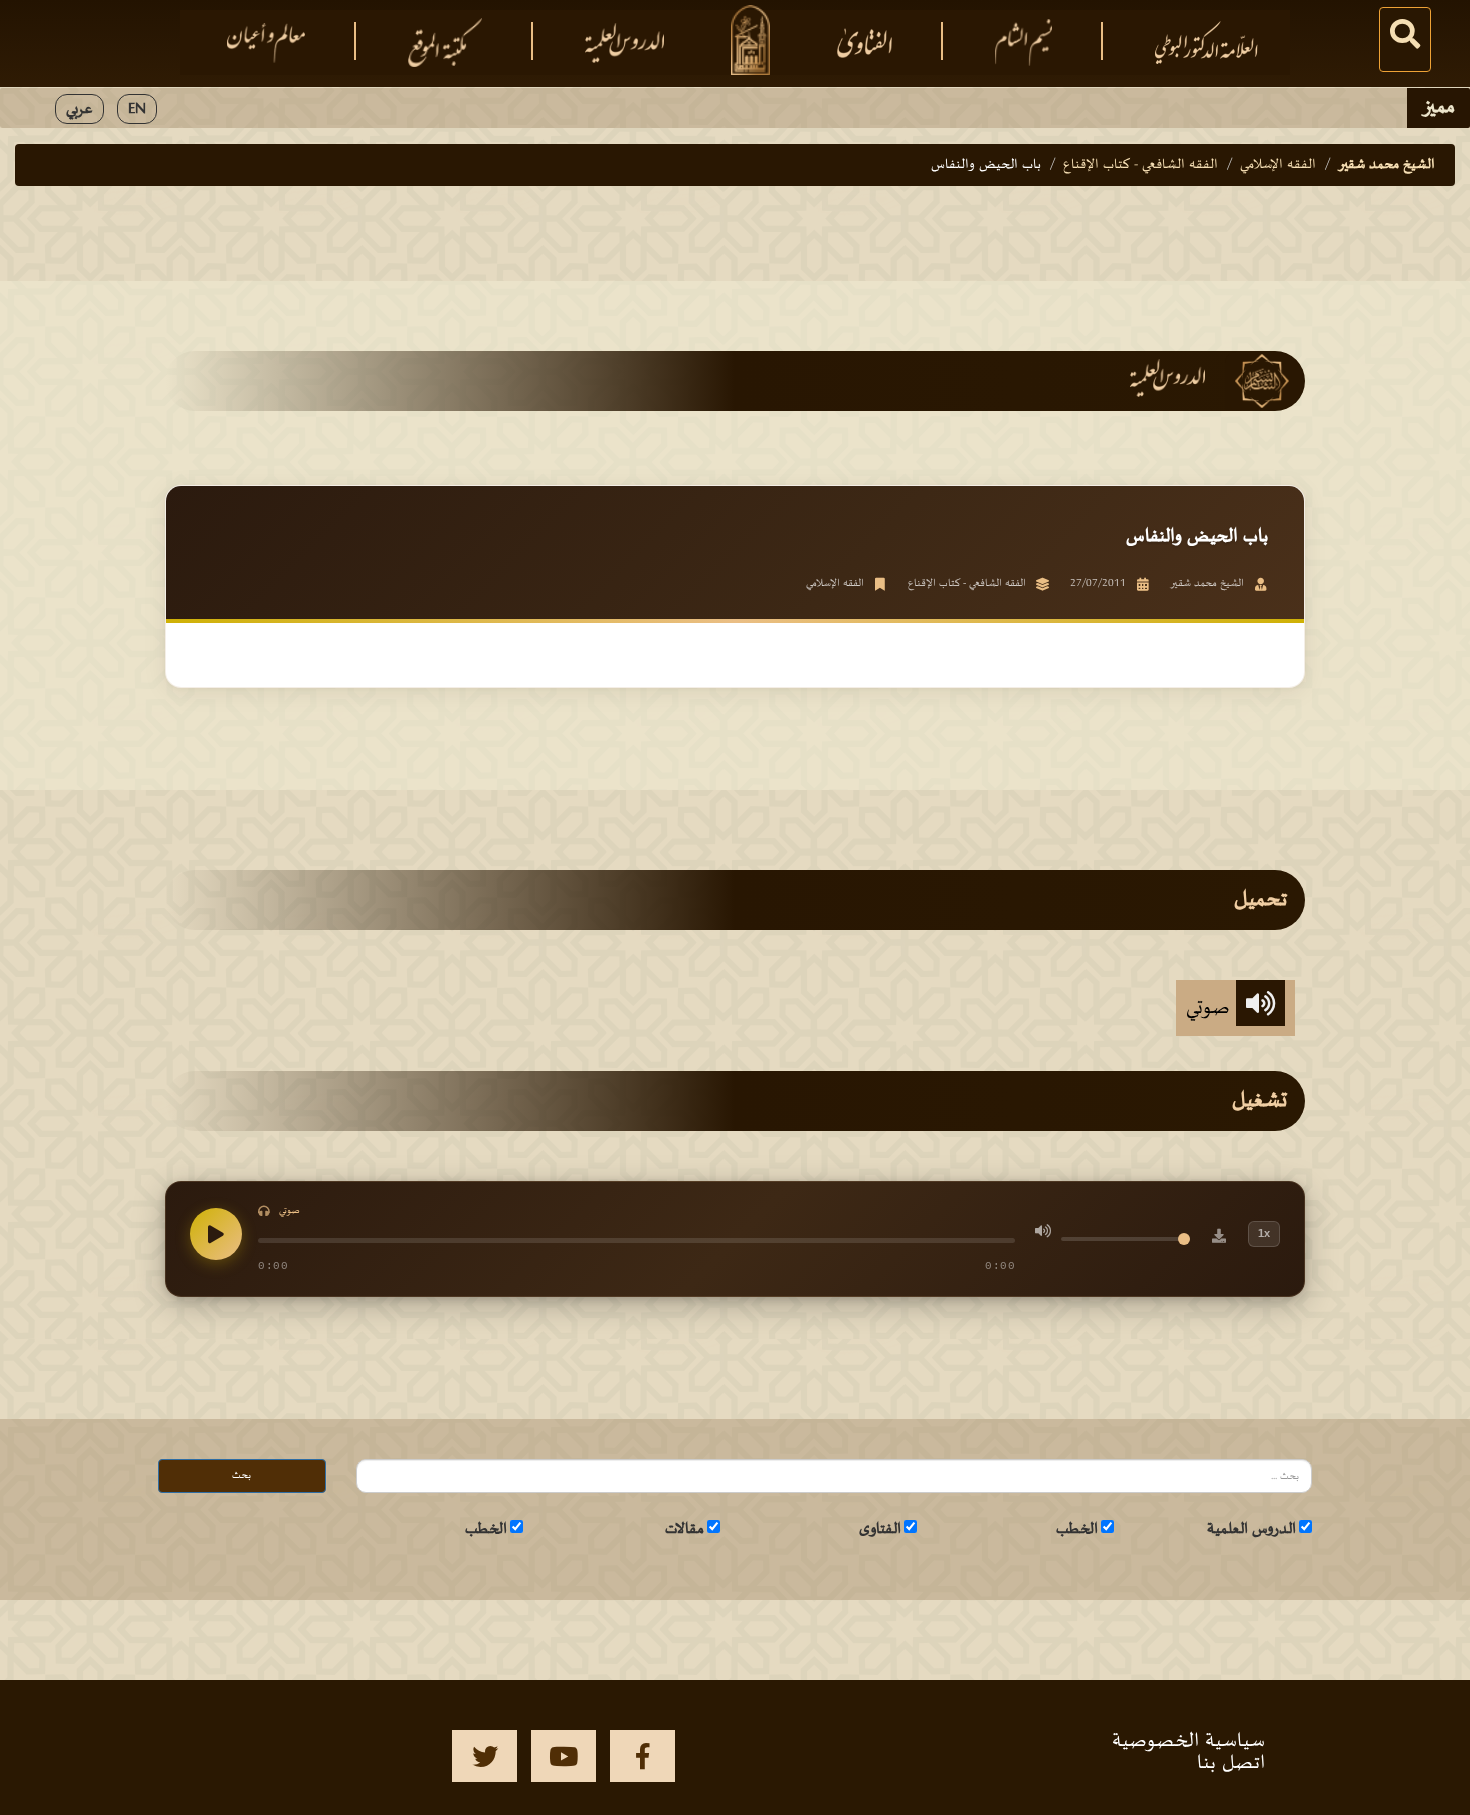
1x (1264, 1233)
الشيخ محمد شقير (1386, 164)
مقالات (684, 1529)
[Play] (216, 1234)
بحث (241, 1475)
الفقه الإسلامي (1278, 164)
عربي (79, 109)
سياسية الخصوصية (1188, 1741)
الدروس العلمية (1251, 1529)
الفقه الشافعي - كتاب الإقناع (1140, 164)
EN (137, 109)
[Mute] (1043, 1234)
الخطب (1077, 1529)
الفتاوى (880, 1529)
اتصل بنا (1231, 1763)
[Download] (1219, 1239)
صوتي (1211, 1008)
